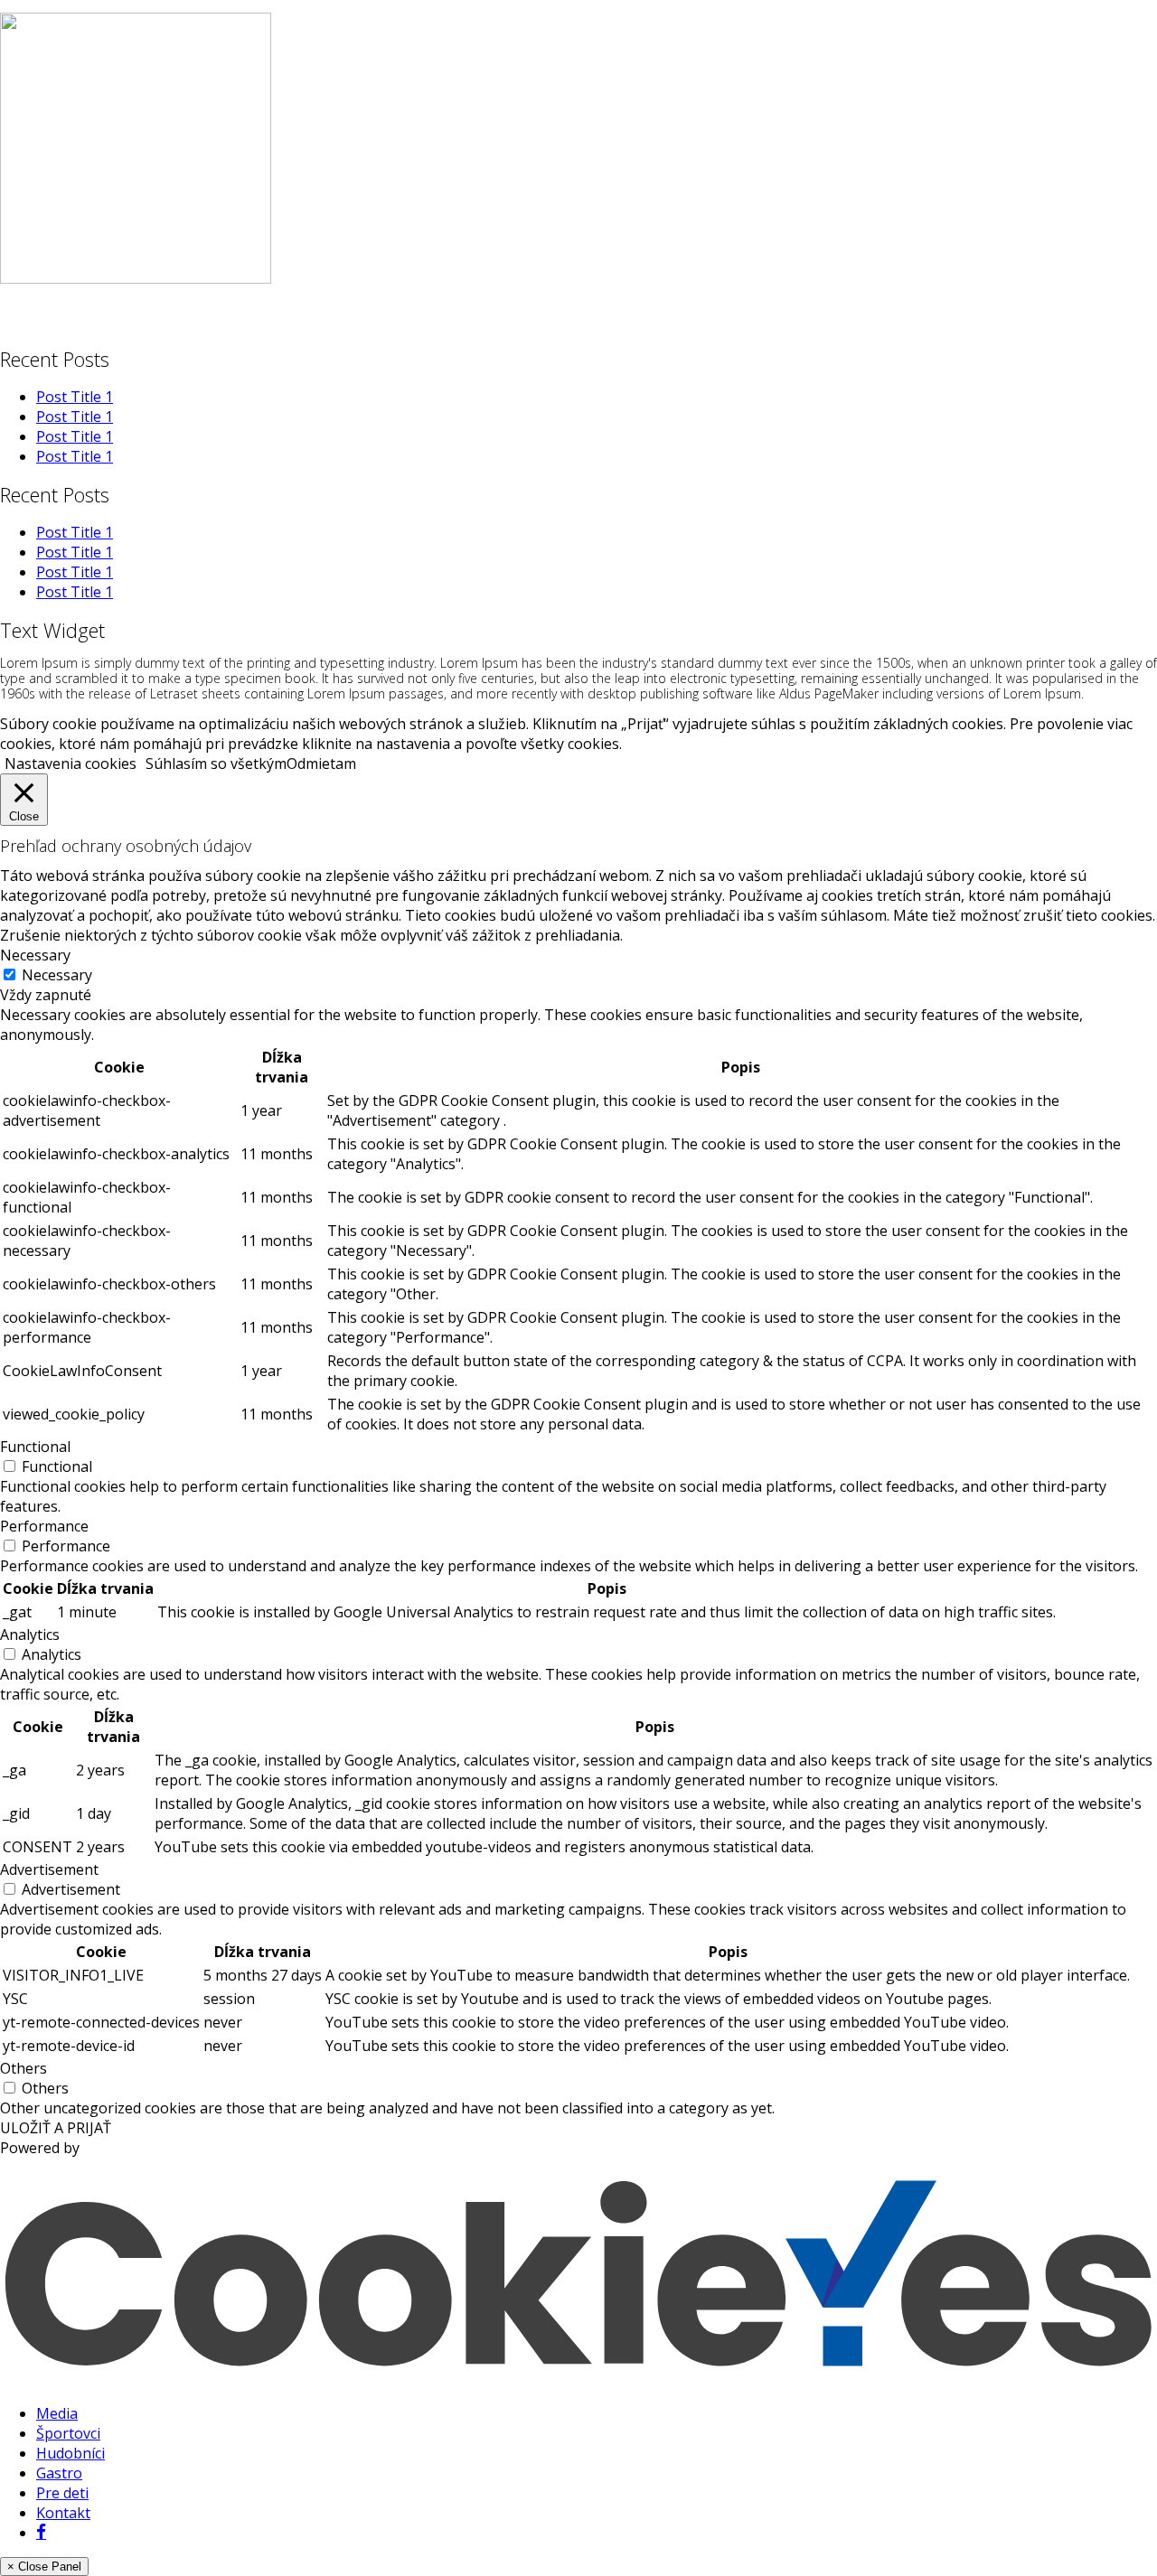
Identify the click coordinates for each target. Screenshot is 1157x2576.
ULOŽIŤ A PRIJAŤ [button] (56, 2128)
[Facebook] (41, 2533)
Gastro (59, 2473)
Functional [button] (35, 1447)
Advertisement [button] (49, 1869)
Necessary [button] (35, 955)
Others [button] (24, 2068)
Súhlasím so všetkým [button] (216, 763)
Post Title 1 (75, 397)
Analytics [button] (30, 1635)
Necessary (57, 975)
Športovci (68, 2433)
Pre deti (62, 2493)
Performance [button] (44, 1526)
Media (57, 2413)
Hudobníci (71, 2453)
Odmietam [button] (321, 763)
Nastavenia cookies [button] (71, 763)
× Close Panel (44, 2567)
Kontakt (63, 2513)
